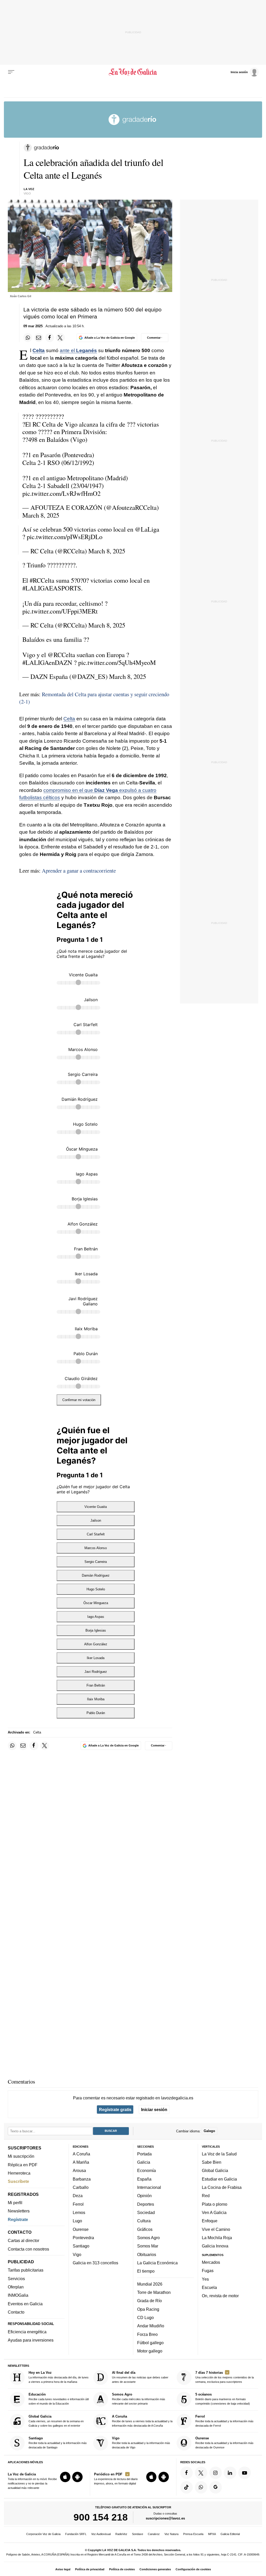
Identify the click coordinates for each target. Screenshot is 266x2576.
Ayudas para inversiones (31, 2340)
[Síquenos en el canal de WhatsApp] (201, 2487)
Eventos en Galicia (25, 2303)
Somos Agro (148, 2237)
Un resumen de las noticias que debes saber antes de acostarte (140, 2377)
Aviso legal (63, 2569)
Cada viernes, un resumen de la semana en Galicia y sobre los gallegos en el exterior (56, 2421)
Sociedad (146, 2212)
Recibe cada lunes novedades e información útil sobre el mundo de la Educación (59, 2399)
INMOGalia (18, 2295)
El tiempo (146, 2271)
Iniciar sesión (154, 2109)
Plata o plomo (215, 2204)
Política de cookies (122, 2569)
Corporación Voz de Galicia (43, 2534)
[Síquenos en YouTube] (244, 2473)
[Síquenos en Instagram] (216, 2473)
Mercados (211, 2262)
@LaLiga (147, 529)
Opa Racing (148, 2309)
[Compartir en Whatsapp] (28, 338)
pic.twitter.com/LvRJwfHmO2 (61, 493)
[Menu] (11, 72)
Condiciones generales (155, 2569)
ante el (78, 350)
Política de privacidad (90, 2569)
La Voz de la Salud (219, 2154)
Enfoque (210, 2221)
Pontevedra (83, 2237)
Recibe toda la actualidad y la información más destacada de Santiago (58, 2443)
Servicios (16, 2278)
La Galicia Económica (157, 2262)
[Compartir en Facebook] (50, 338)
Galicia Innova (215, 2246)
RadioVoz (121, 2534)
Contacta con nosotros (28, 2249)
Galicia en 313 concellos (95, 2262)
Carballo (81, 2187)
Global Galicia (215, 2170)
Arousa (79, 2170)
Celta (39, 350)
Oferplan (16, 2287)
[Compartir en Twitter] (60, 338)
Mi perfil (15, 2203)
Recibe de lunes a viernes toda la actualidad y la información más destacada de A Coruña (142, 2421)
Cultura (144, 2221)
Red (206, 2196)
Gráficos (145, 2229)
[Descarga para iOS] (65, 2477)
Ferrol (78, 2204)
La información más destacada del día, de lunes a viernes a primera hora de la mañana (59, 2377)
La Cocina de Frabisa (222, 2187)
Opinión (144, 2196)
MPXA (212, 2534)
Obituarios (147, 2254)
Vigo (77, 2254)
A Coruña (81, 2154)
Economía (147, 2170)
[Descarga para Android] (77, 2477)
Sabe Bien (212, 2162)
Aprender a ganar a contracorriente (79, 871)
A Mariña (81, 2162)
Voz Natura (171, 2534)
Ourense (81, 2229)
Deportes (146, 2204)
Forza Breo (147, 2334)
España (144, 2179)
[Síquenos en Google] (216, 2487)
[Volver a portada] (133, 72)
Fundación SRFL (76, 2534)
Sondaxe (138, 2534)
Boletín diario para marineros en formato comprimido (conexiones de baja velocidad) (223, 2399)
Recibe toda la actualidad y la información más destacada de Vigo (141, 2443)
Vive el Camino (216, 2229)
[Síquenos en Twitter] (201, 2473)
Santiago (81, 2246)
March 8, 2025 (41, 515)
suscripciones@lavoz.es (165, 2518)
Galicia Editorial (230, 2534)
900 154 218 (101, 2517)
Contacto (16, 2312)
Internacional (149, 2187)
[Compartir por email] (39, 338)
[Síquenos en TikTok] (187, 2487)
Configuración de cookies (193, 2569)
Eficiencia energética (27, 2332)
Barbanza (82, 2179)
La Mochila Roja (217, 2237)
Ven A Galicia (214, 2212)
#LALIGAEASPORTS (52, 588)
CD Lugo (145, 2317)
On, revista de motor (220, 2296)
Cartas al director (24, 2240)
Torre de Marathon (154, 2292)
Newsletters (19, 2211)
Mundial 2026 (150, 2284)
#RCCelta (42, 580)
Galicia (144, 2162)
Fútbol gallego (150, 2342)
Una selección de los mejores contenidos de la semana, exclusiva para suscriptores (225, 2377)
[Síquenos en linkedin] (230, 2473)
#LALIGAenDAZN (47, 662)
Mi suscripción (21, 2156)
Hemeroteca (19, 2173)
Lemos (79, 2212)
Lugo (77, 2221)
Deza (78, 2196)
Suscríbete (18, 2181)
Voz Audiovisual (101, 2534)
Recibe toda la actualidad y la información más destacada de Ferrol (224, 2421)
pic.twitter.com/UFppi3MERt (60, 611)
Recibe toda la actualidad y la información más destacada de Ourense (224, 2443)
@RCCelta (61, 655)
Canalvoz (154, 2534)
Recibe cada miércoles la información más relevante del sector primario (139, 2399)
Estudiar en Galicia (219, 2179)
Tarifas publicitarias (26, 2270)
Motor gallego (150, 2351)
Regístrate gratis (115, 2109)
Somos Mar (148, 2246)
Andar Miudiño (151, 2326)
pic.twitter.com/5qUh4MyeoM (117, 662)
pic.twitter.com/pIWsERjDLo (65, 537)
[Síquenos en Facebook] (187, 2473)
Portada (144, 2154)
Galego (209, 2131)
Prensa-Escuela (193, 2534)
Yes (205, 2279)
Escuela (209, 2287)
